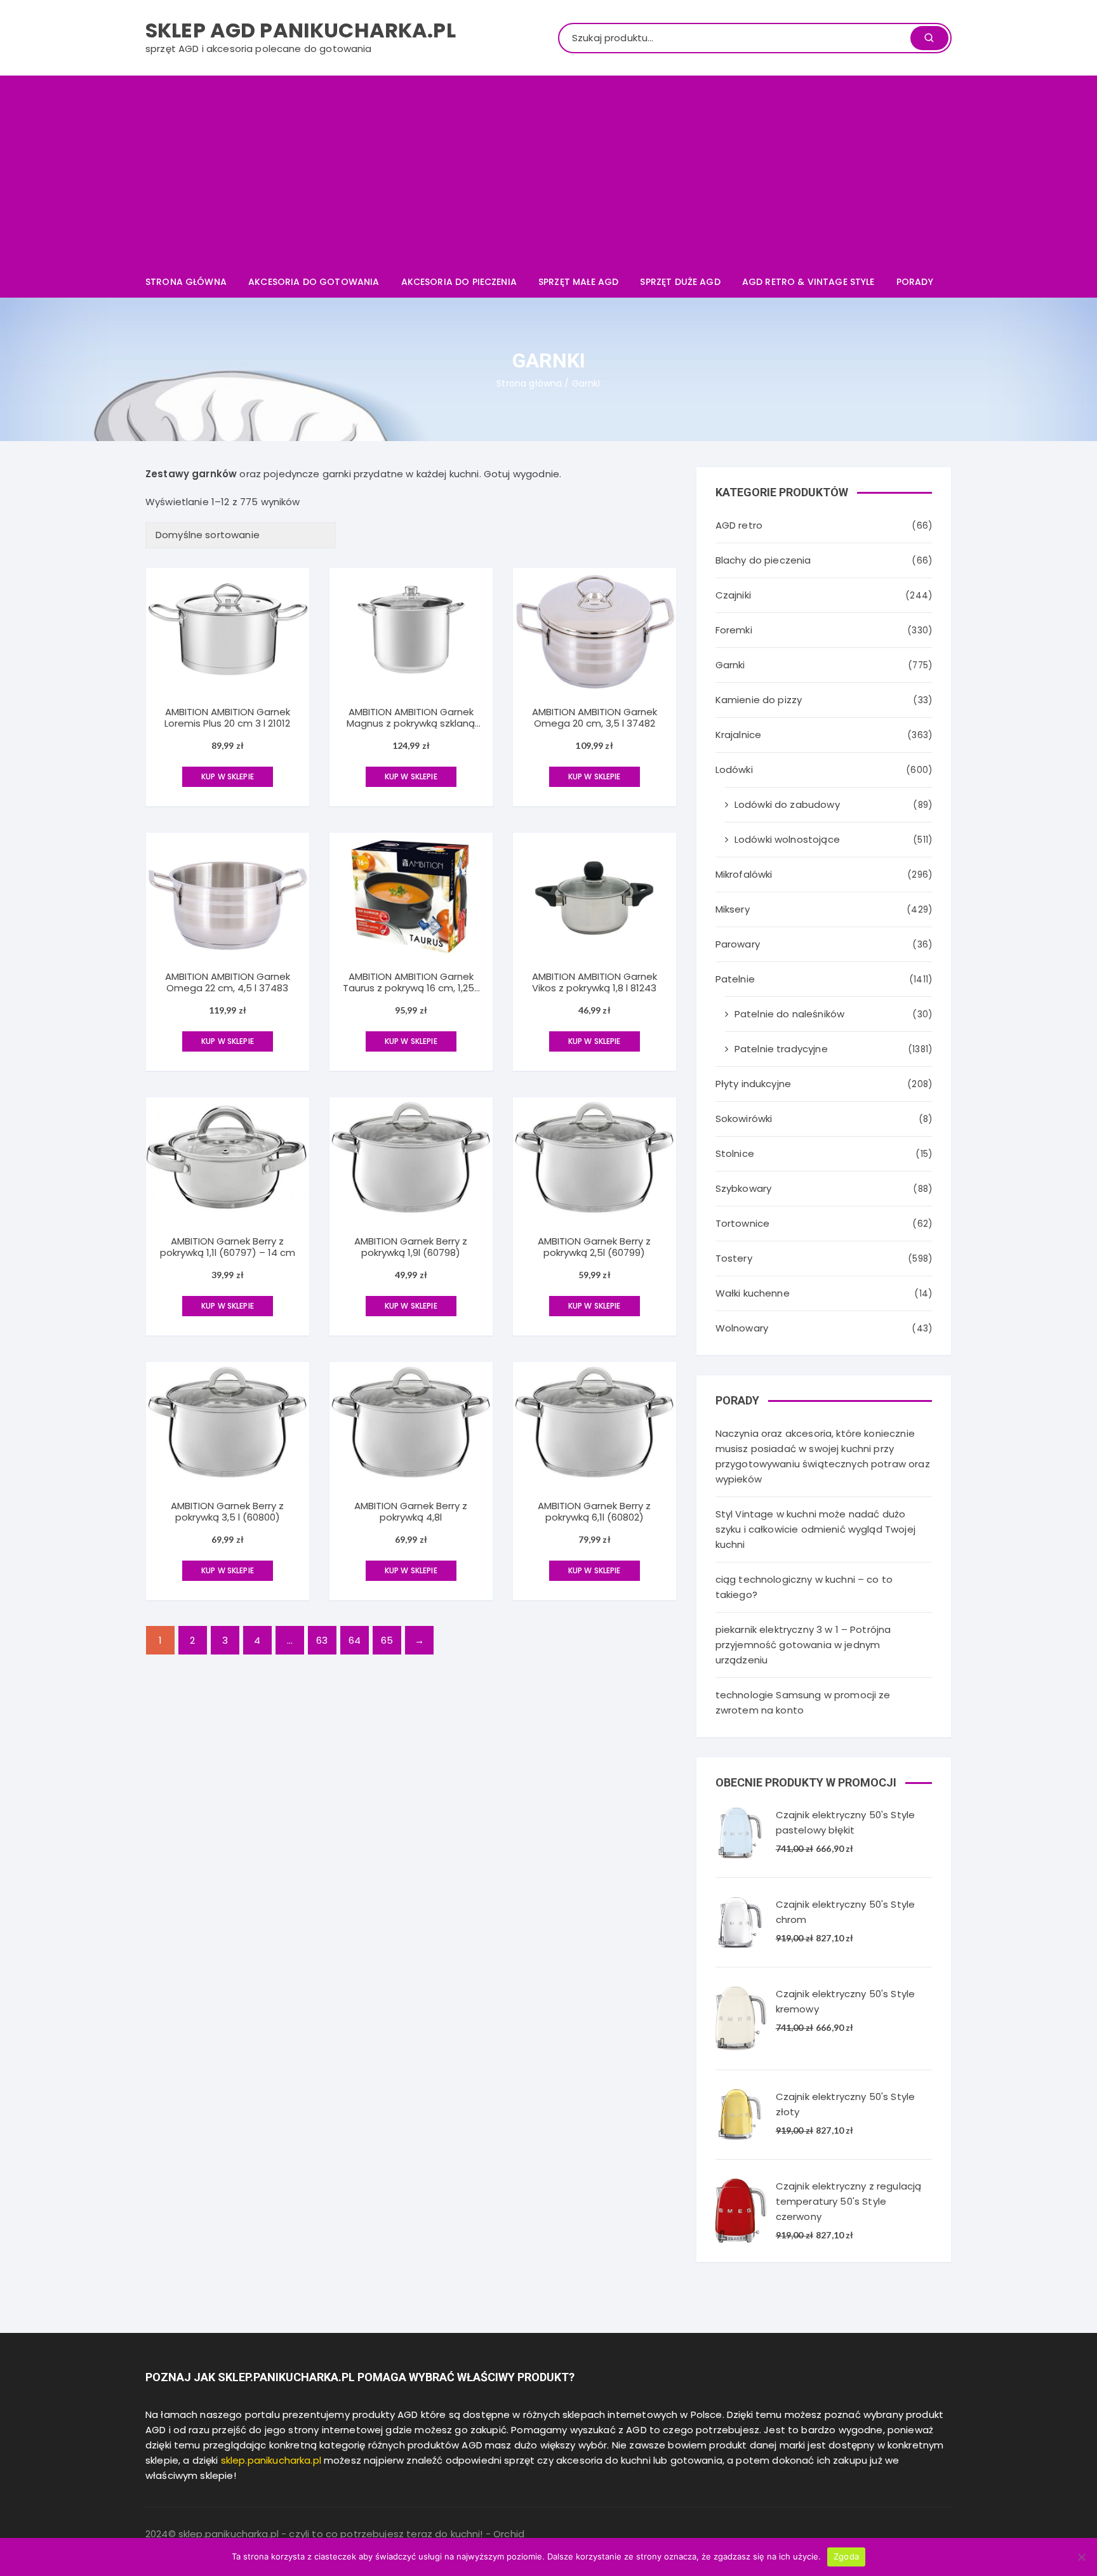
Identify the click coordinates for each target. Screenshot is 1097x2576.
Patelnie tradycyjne (781, 1049)
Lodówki (734, 769)
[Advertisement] (548, 171)
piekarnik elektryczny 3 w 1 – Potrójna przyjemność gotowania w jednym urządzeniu (803, 1645)
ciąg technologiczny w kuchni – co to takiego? (804, 1587)
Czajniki (733, 595)
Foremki (734, 630)
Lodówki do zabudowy (787, 804)
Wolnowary (742, 1328)
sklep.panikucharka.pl (271, 2460)
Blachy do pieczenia (763, 560)
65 (387, 1640)
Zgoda (846, 2556)
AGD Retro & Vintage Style (808, 282)
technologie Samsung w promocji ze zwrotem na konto (803, 1702)
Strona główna (186, 282)
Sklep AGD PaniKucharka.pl (301, 30)
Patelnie (735, 979)
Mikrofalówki (744, 874)
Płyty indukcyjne (753, 1084)
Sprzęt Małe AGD (578, 282)
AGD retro (739, 525)
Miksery (733, 909)
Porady (915, 282)
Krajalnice (739, 735)
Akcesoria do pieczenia (459, 282)
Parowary (738, 944)
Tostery (734, 1258)
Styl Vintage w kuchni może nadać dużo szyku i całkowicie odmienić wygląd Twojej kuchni (815, 1529)
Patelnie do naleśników (789, 1014)
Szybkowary (744, 1188)
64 (355, 1640)
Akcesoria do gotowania (314, 282)
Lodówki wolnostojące (787, 839)
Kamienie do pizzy (759, 700)
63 (322, 1640)
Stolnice (735, 1153)
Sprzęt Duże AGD (680, 282)
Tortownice (743, 1223)
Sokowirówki (744, 1119)
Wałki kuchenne (753, 1293)
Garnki (730, 665)
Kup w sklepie (228, 776)
